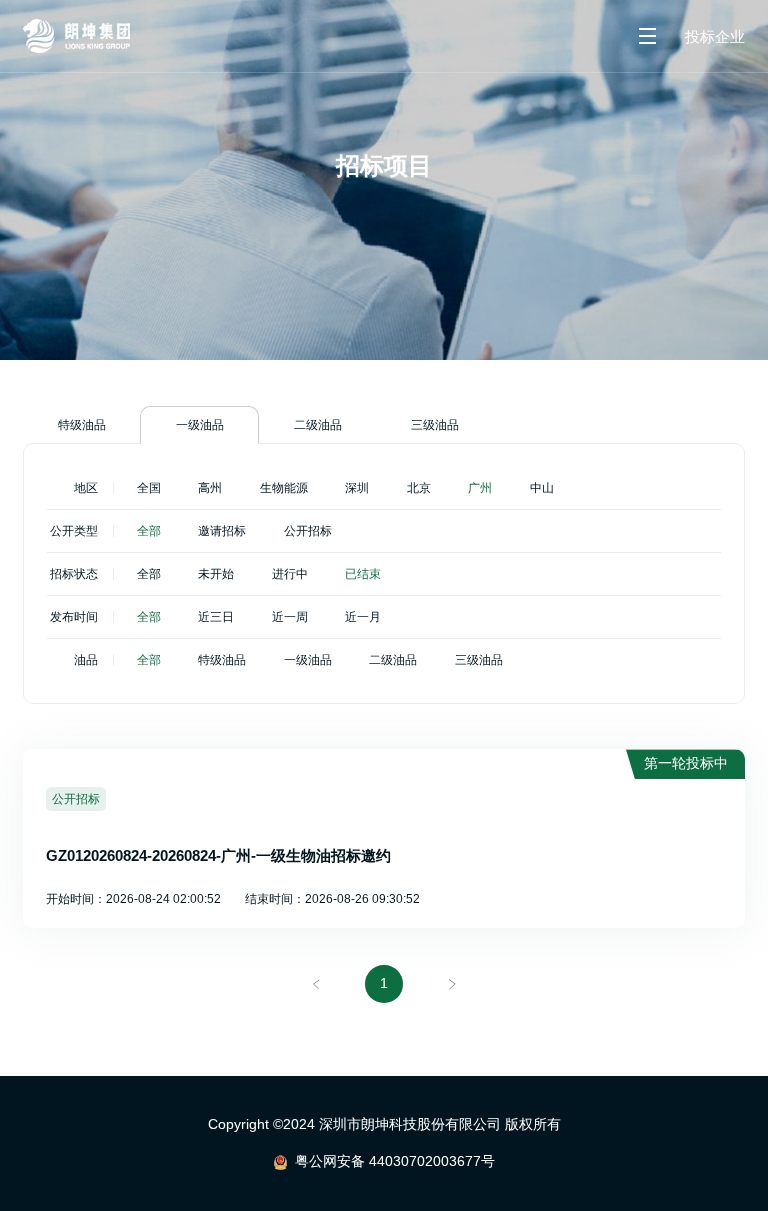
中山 (542, 488)
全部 (149, 531)
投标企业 (715, 36)
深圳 (357, 488)
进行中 (290, 574)
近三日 (216, 617)
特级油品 (82, 425)
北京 (419, 488)
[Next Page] (452, 984)
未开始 (216, 574)
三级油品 (435, 425)
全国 (149, 488)
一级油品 (200, 425)
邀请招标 (222, 531)
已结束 (363, 574)
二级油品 (318, 425)
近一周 (290, 617)
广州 (480, 488)
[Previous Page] (317, 984)
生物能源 (284, 488)
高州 (210, 488)
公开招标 (308, 531)
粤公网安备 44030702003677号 (395, 1161)
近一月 (363, 617)
